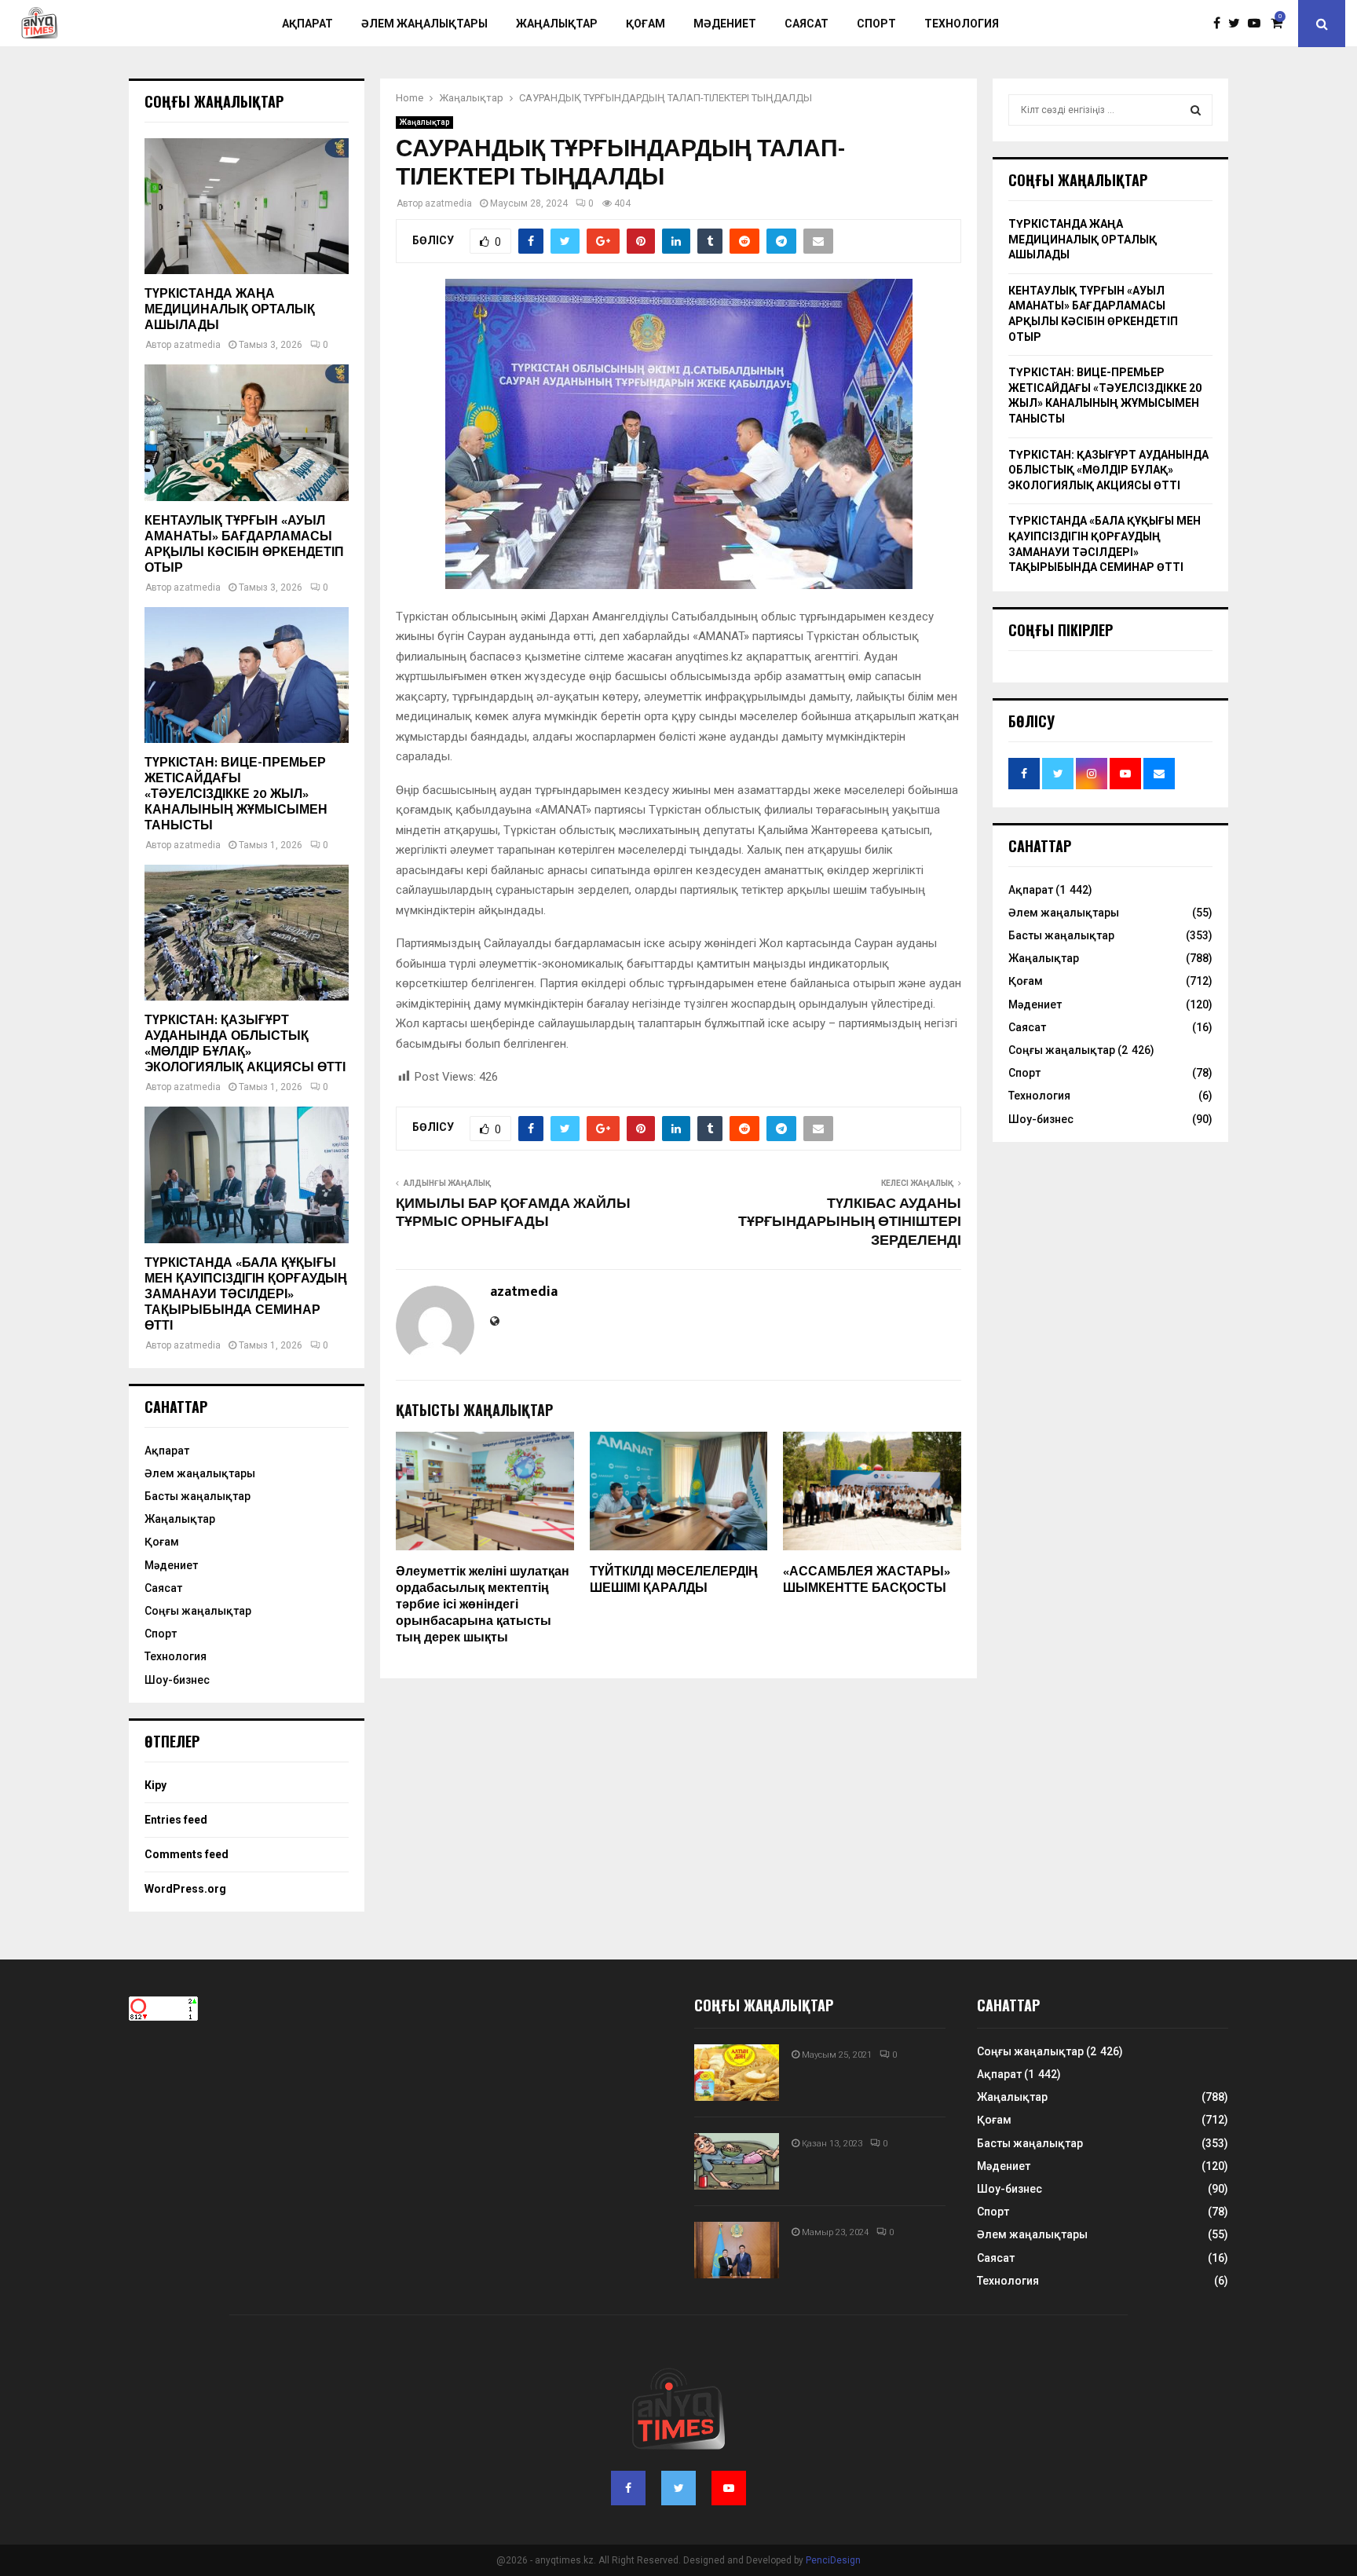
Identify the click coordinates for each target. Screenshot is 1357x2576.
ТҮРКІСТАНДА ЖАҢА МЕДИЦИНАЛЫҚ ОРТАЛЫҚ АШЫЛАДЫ (230, 310)
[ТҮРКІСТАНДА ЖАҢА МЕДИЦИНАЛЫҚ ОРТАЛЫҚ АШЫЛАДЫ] (247, 206)
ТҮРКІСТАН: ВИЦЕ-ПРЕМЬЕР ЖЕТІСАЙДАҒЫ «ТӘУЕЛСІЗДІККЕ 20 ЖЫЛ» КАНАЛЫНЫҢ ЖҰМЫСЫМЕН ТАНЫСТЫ (236, 794)
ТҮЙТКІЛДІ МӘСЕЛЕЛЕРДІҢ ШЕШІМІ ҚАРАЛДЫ (674, 1580)
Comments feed (187, 1854)
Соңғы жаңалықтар (198, 1611)
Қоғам (646, 24)
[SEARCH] (1196, 110)
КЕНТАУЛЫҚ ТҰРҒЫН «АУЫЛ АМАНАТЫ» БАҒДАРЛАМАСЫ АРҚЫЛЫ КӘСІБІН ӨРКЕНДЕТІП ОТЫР (244, 545)
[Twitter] (1238, 24)
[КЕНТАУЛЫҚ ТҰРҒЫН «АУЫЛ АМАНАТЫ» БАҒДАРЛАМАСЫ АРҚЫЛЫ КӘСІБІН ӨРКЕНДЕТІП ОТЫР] (247, 432)
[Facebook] (1221, 24)
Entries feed (176, 1820)
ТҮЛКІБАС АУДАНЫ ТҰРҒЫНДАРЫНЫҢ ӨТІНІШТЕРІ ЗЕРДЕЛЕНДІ (850, 1223)
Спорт (876, 24)
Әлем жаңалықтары (424, 24)
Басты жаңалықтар (198, 1496)
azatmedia (448, 203)
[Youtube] (1258, 24)
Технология (962, 24)
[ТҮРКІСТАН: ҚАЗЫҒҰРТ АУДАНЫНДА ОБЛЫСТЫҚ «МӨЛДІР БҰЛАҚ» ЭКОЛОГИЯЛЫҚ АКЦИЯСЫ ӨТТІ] (247, 933)
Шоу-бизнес (177, 1680)
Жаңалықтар (557, 24)
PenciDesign (833, 2560)
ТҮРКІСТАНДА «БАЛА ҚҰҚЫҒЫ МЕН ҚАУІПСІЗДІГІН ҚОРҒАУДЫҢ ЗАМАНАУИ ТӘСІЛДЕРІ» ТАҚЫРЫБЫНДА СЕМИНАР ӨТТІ (246, 1295)
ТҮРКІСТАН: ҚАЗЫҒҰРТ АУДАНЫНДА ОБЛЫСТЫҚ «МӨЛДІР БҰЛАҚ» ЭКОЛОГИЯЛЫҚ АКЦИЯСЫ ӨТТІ (245, 1044)
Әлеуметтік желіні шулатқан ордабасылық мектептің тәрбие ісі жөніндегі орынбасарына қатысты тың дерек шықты (483, 1605)
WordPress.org (185, 1889)
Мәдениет (725, 24)
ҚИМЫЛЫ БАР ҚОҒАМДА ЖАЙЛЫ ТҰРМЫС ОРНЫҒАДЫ (513, 1213)
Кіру (155, 1785)
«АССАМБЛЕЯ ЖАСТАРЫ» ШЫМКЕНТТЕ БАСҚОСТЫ (867, 1580)
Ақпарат (307, 24)
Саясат (807, 24)
